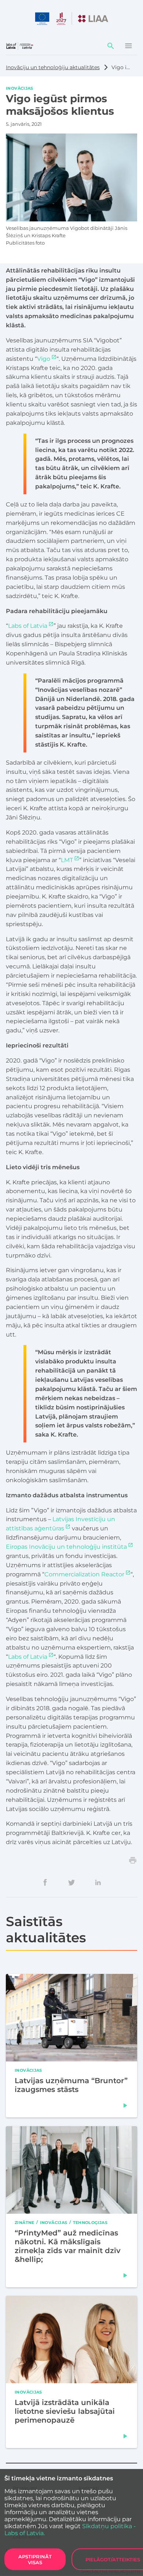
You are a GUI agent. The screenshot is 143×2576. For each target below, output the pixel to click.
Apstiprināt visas (35, 2559)
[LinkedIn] (98, 1882)
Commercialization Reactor (84, 1574)
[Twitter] (71, 1882)
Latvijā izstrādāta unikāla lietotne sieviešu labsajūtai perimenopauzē (65, 2411)
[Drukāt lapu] (133, 1860)
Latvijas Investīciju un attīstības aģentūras (60, 1524)
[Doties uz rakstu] (125, 2106)
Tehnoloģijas (90, 2222)
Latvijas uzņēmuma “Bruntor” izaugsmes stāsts (71, 2085)
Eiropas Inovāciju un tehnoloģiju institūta (66, 1547)
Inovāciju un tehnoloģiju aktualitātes (53, 67)
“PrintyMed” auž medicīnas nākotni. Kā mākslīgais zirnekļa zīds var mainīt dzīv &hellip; (68, 2246)
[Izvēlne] (128, 46)
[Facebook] (45, 1882)
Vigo (44, 359)
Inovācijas (20, 88)
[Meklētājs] (111, 46)
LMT (67, 860)
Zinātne (25, 2222)
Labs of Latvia (28, 626)
